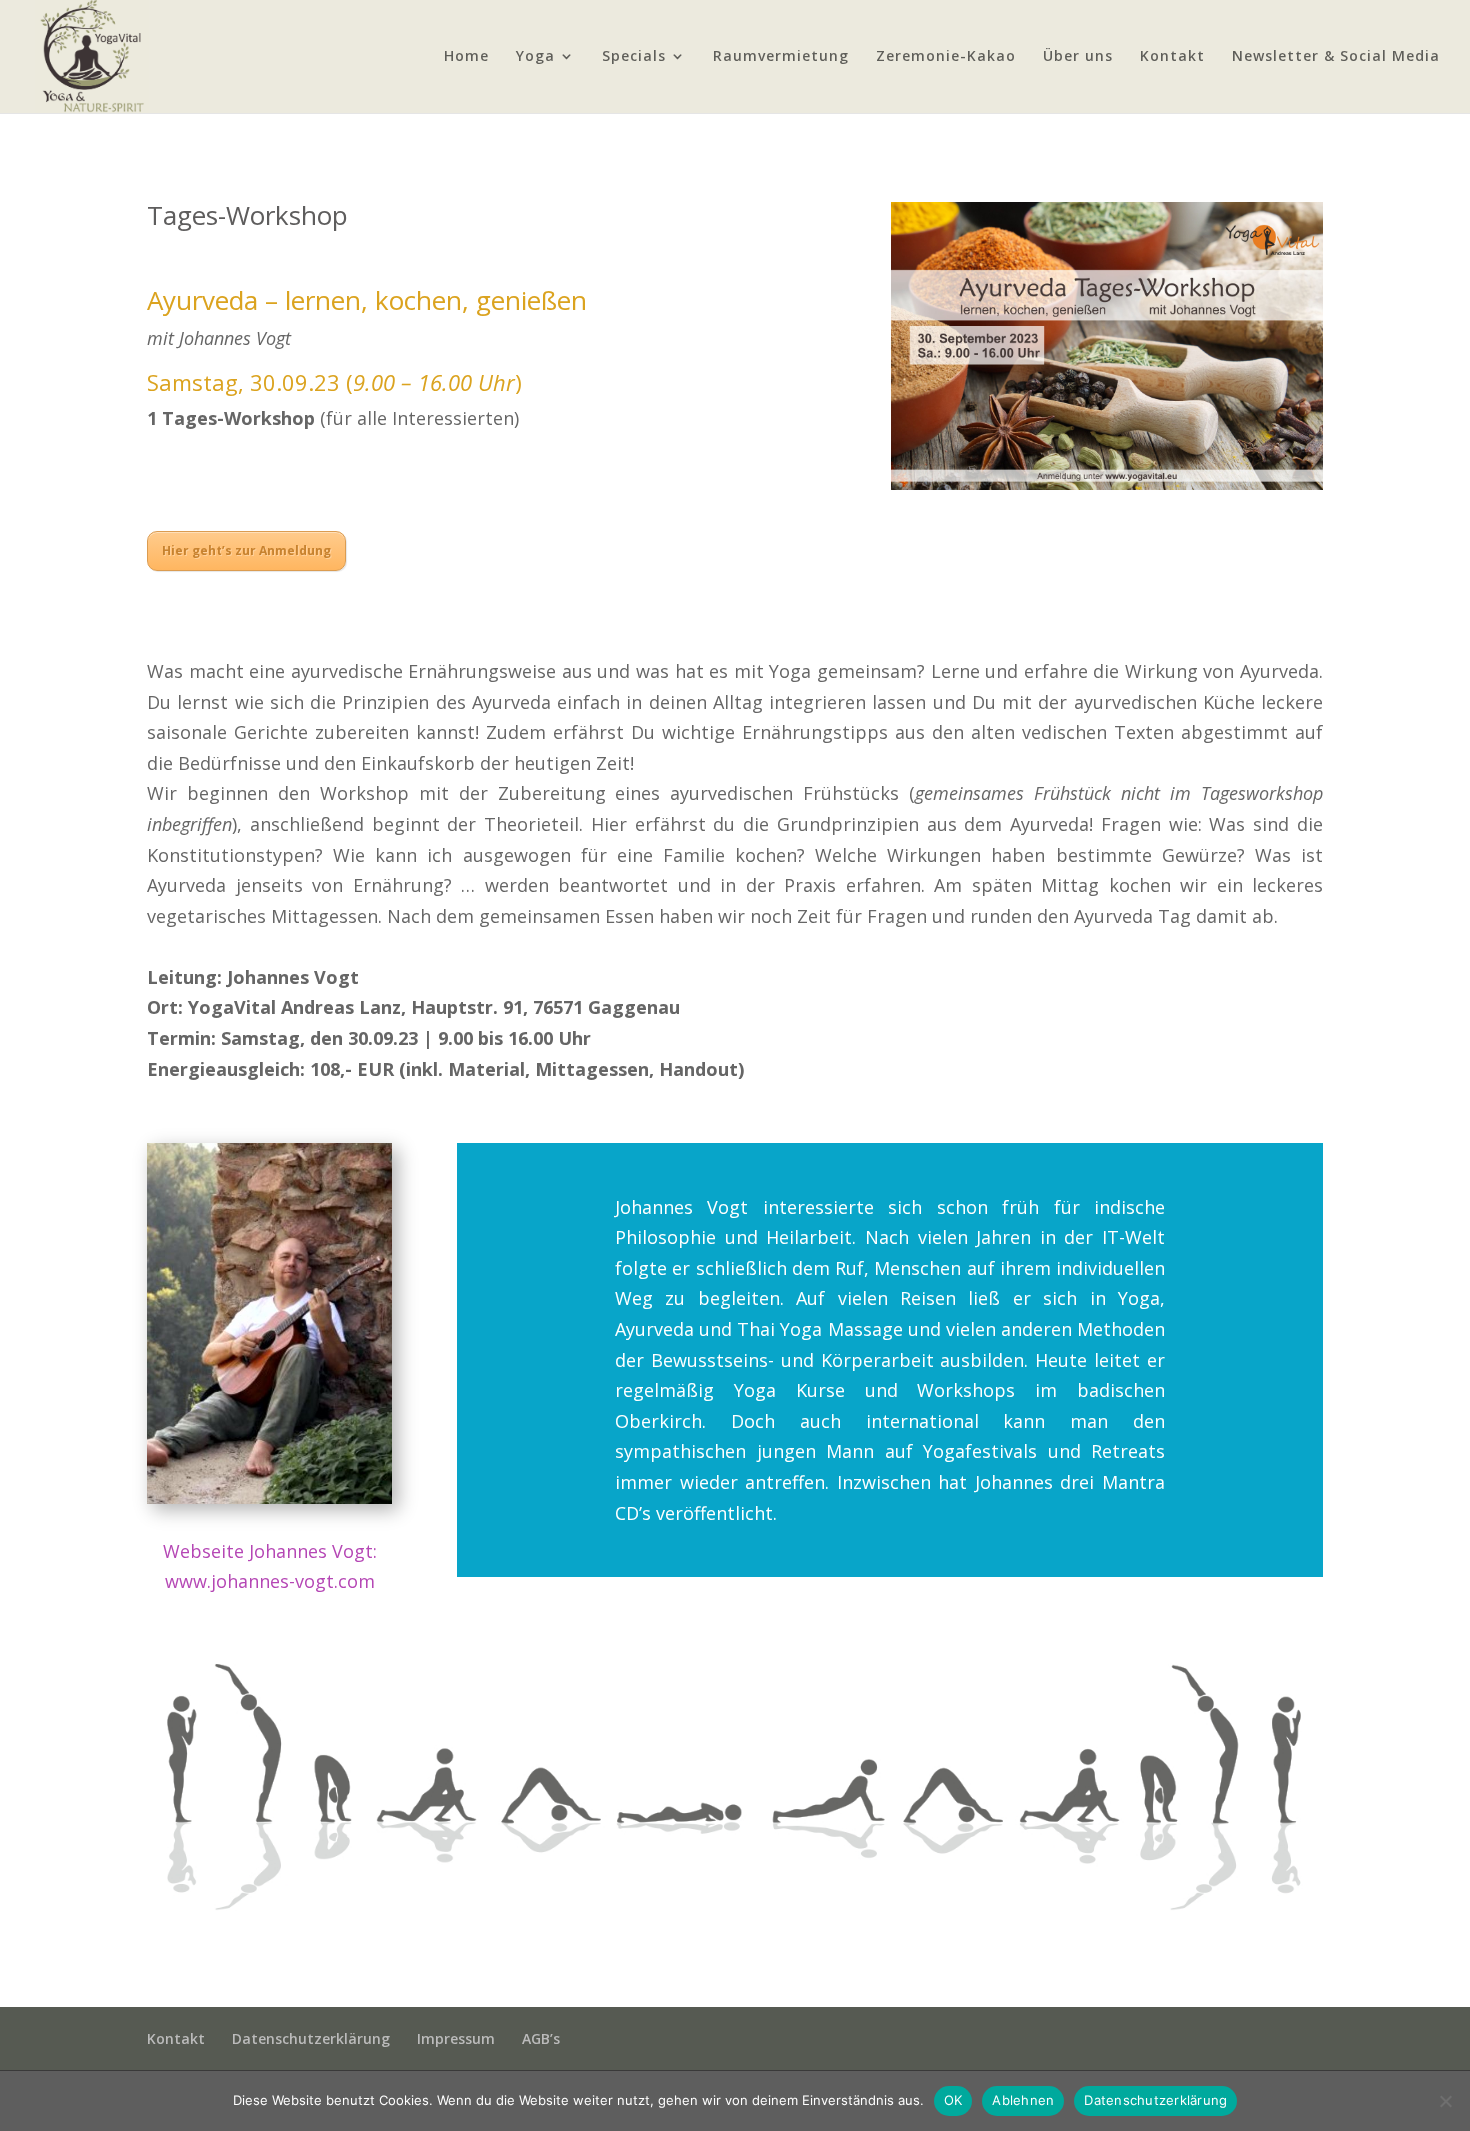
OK (953, 2100)
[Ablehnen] (1445, 2101)
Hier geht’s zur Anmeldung (246, 550)
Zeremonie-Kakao (946, 57)
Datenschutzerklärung (311, 2038)
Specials (634, 57)
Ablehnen (1023, 2100)
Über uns (1078, 57)
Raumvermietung (781, 57)
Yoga (535, 57)
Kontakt (1172, 57)
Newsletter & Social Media (1336, 57)
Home (466, 57)
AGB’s (541, 2038)
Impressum (456, 2038)
